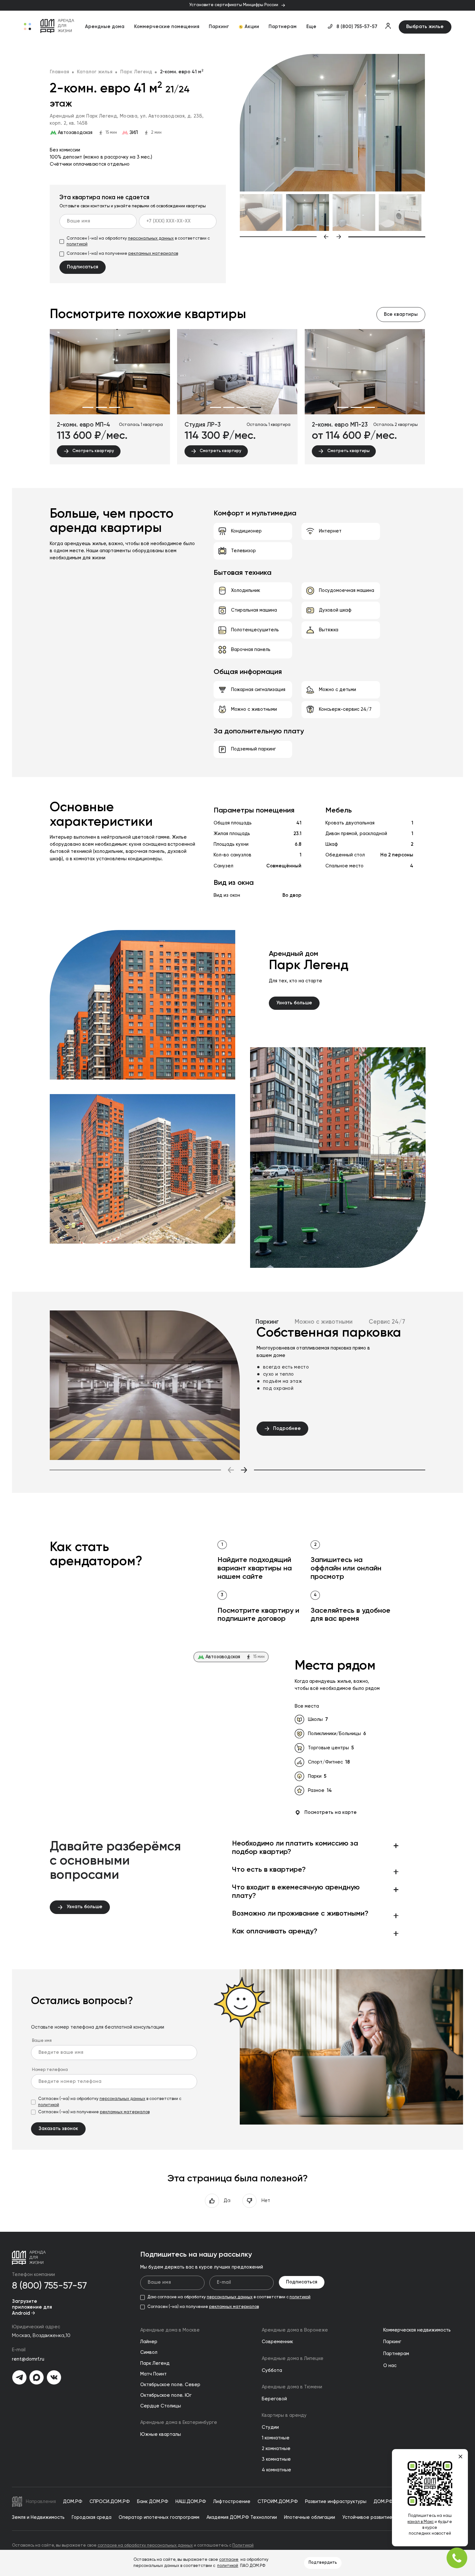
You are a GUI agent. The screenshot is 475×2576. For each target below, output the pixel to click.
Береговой (274, 2399)
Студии (270, 2427)
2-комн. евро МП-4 (84, 425)
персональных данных (151, 238)
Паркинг (219, 27)
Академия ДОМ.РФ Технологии (242, 2518)
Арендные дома (105, 27)
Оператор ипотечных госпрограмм (159, 2518)
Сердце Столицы (161, 2406)
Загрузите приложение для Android (32, 2307)
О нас (390, 2366)
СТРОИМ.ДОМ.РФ (278, 2502)
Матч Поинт (153, 2374)
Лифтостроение (232, 2502)
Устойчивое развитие (367, 2518)
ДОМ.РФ (73, 2502)
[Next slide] (380, 237)
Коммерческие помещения (167, 27)
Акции (252, 27)
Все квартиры (401, 315)
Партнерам (283, 27)
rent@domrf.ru (28, 2359)
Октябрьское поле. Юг (166, 2395)
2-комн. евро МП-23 (340, 425)
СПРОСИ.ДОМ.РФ (110, 2502)
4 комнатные (276, 2470)
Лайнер (149, 2342)
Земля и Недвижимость (38, 2518)
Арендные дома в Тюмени (292, 2387)
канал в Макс (421, 2522)
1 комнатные (276, 2438)
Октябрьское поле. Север (170, 2385)
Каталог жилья (95, 72)
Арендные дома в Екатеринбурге (179, 2423)
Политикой (243, 2545)
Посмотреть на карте (331, 1813)
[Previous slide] (285, 237)
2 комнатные (276, 2449)
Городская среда (92, 2518)
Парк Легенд (136, 72)
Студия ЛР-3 (203, 425)
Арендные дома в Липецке (293, 2359)
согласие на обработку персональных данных (145, 2545)
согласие (229, 2560)
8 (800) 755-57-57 (357, 27)
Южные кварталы (161, 2435)
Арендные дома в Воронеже (295, 2330)
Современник (277, 2342)
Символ (149, 2353)
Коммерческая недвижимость (417, 2330)
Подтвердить (323, 2563)
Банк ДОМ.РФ (153, 2502)
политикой (77, 244)
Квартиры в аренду (284, 2416)
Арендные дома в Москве (170, 2330)
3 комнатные (276, 2459)
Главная (59, 72)
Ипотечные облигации (310, 2518)
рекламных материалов (153, 254)
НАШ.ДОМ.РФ (191, 2502)
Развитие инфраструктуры (336, 2502)
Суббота (272, 2371)
